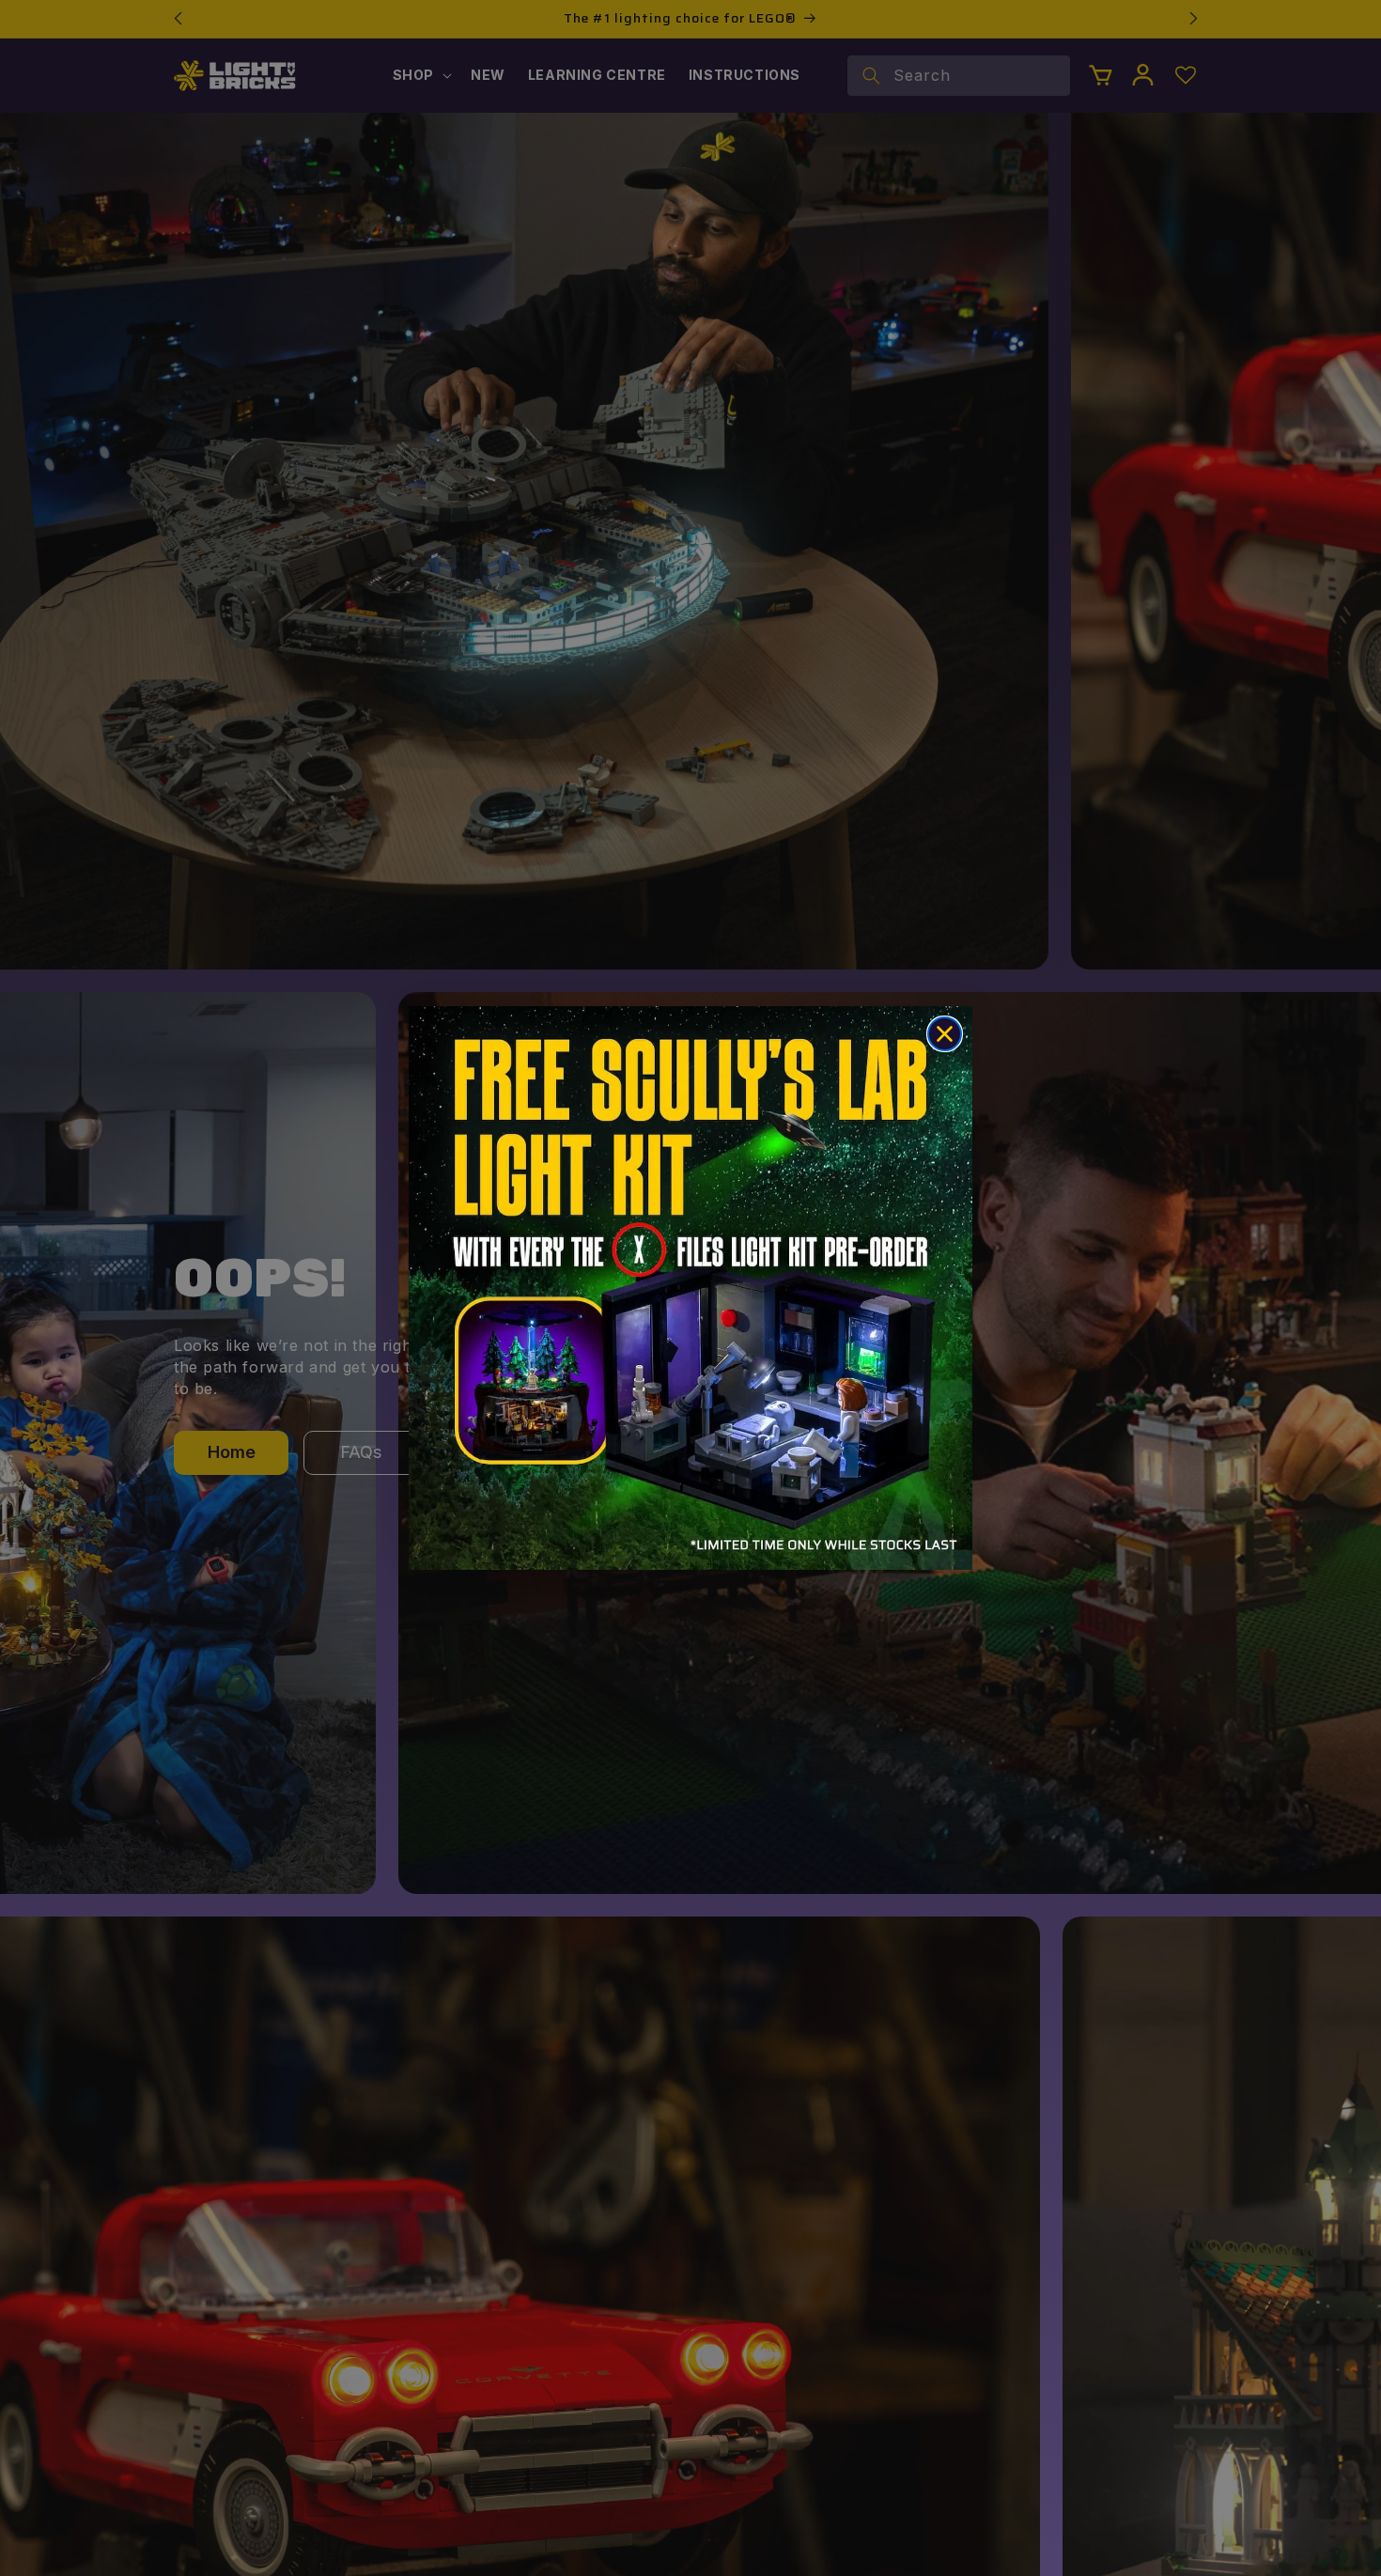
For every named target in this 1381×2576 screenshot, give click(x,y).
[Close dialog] (945, 1034)
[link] (690, 1288)
